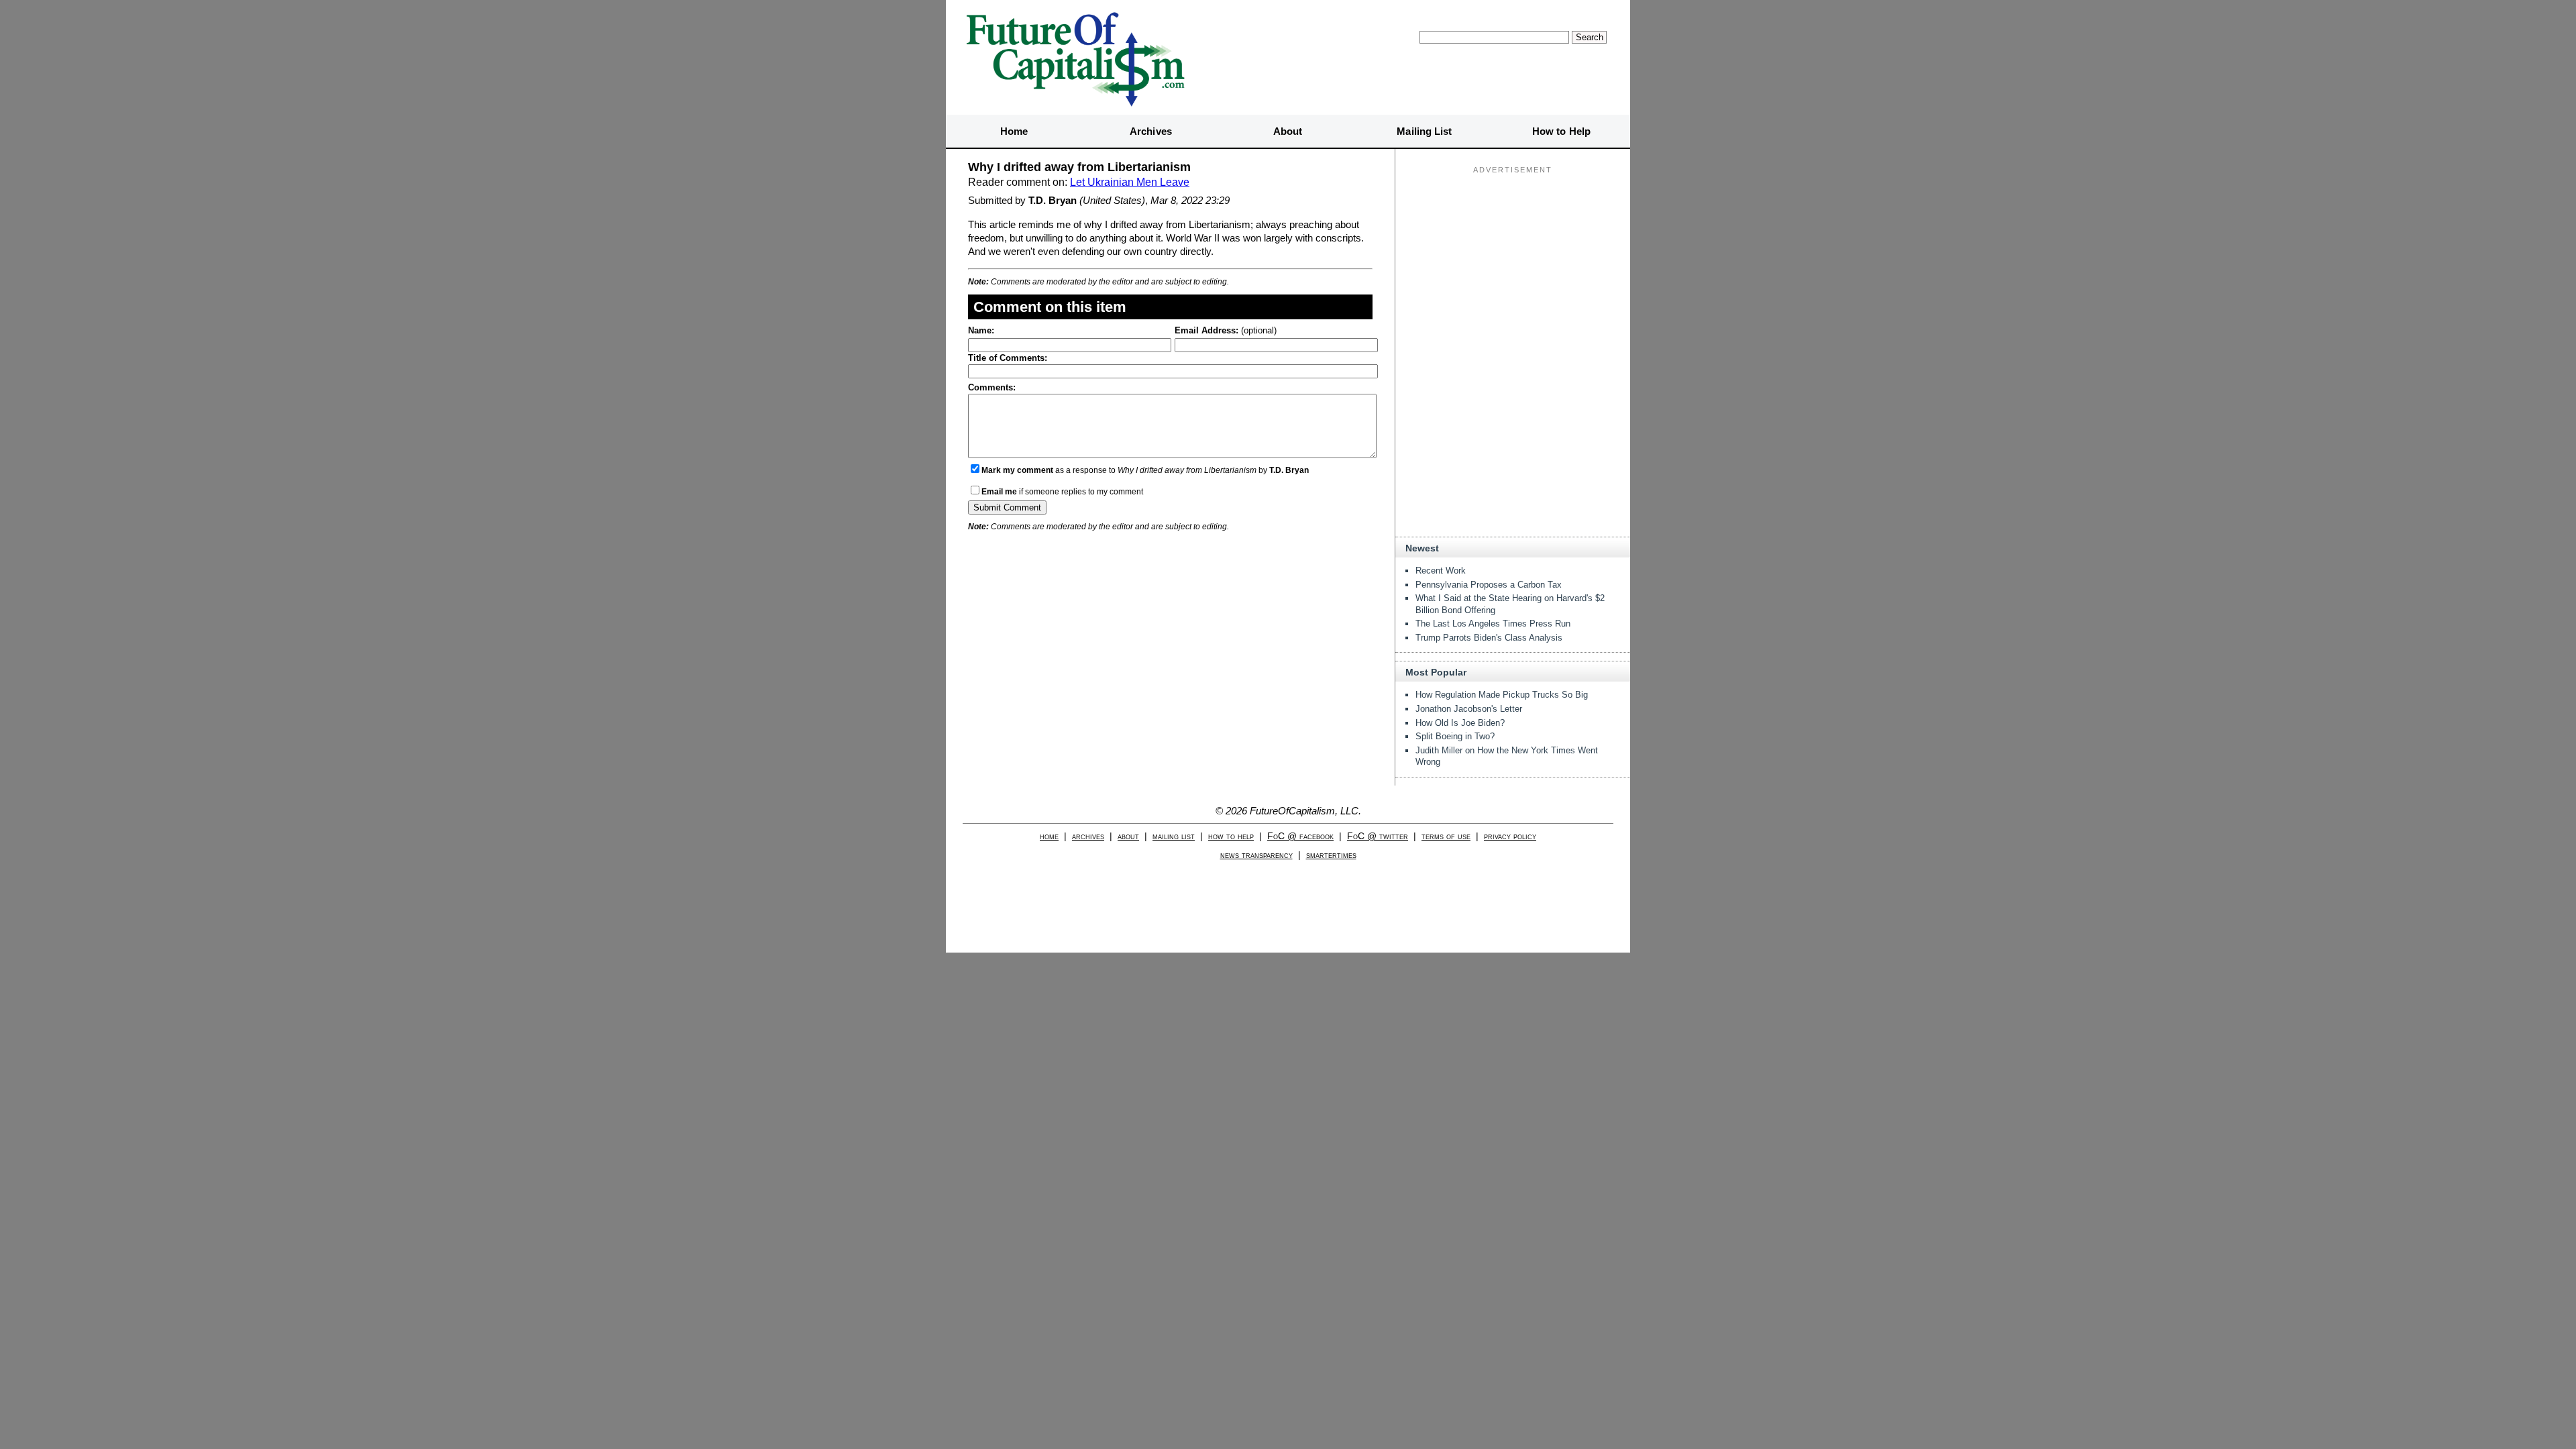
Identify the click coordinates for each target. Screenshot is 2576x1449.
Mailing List (1424, 131)
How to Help (1561, 131)
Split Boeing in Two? (1455, 736)
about (1128, 836)
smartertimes (1331, 855)
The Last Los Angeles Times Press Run (1493, 624)
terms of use (1446, 836)
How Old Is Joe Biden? (1460, 723)
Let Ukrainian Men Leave (1130, 182)
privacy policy (1510, 836)
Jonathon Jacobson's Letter (1469, 709)
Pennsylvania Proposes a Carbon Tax (1489, 585)
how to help (1231, 836)
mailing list (1174, 836)
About (1288, 131)
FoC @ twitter (1378, 836)
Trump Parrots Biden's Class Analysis (1489, 638)
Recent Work (1441, 571)
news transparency (1256, 855)
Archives (1151, 131)
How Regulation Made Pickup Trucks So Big (1502, 695)
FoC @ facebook (1300, 836)
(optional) (1226, 330)
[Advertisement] (1513, 262)
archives (1088, 836)
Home (1014, 131)
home (1049, 836)
